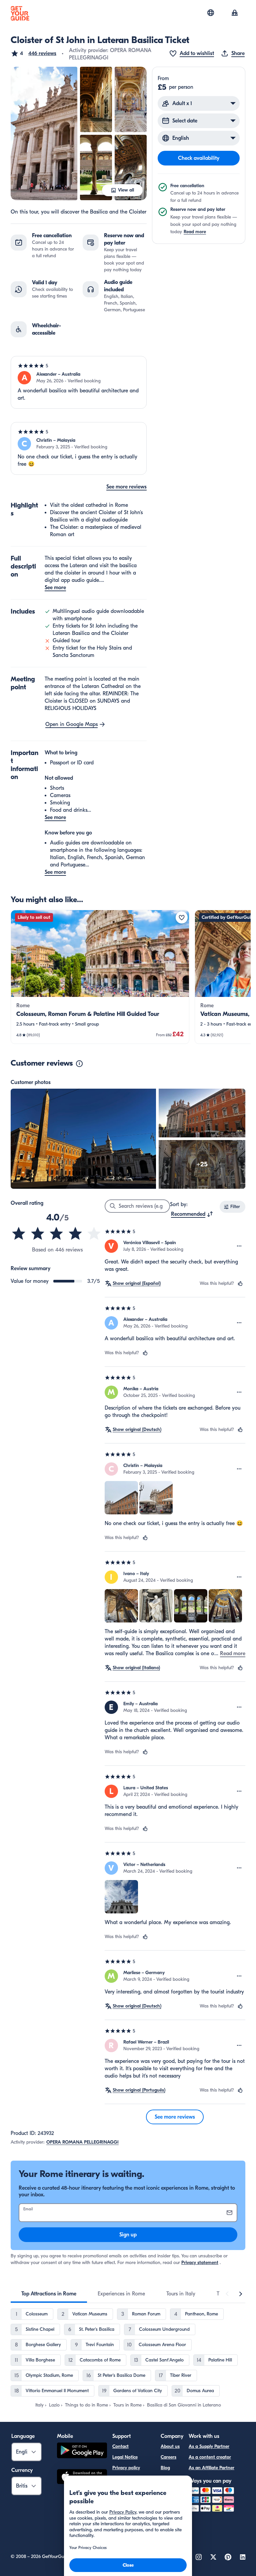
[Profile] (235, 13)
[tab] (49, 2294)
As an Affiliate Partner (211, 2468)
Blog (165, 2468)
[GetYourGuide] (20, 13)
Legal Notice (125, 2457)
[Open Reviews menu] (239, 1246)
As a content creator (210, 2457)
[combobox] (192, 1214)
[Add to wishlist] (182, 917)
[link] (100, 977)
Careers (168, 2457)
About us (170, 2446)
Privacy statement (200, 2263)
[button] (33, 53)
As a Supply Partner (209, 2446)
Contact (120, 2446)
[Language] (211, 13)
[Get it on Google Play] (82, 2451)
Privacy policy (126, 2468)
